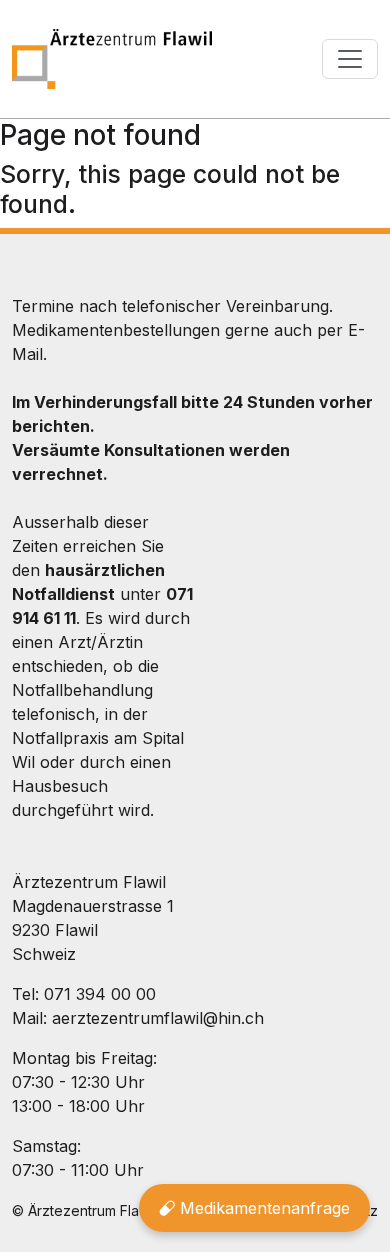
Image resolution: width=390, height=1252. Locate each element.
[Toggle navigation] (350, 59)
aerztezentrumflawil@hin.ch (158, 1018)
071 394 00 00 (100, 994)
